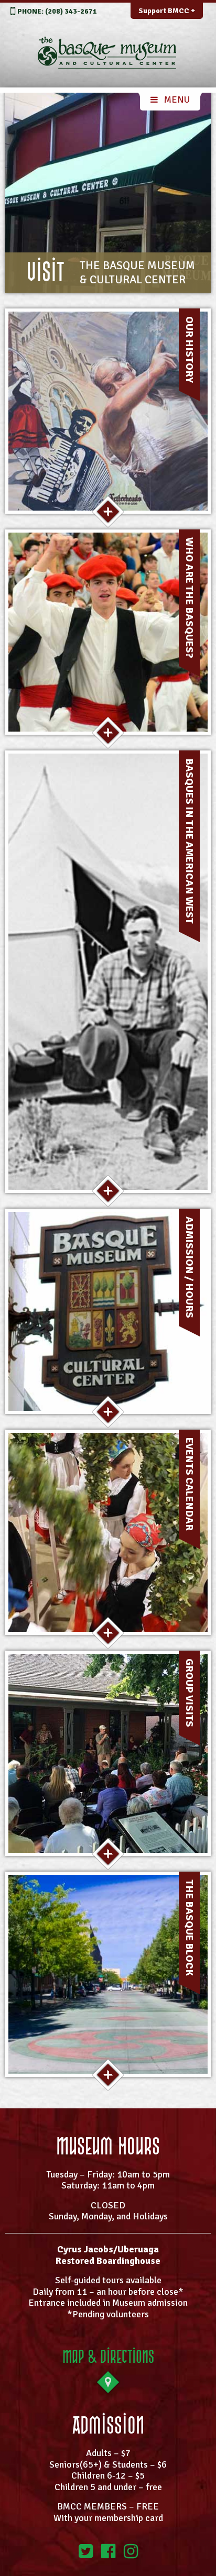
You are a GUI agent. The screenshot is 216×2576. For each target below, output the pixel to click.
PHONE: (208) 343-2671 (57, 11)
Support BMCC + (167, 11)
